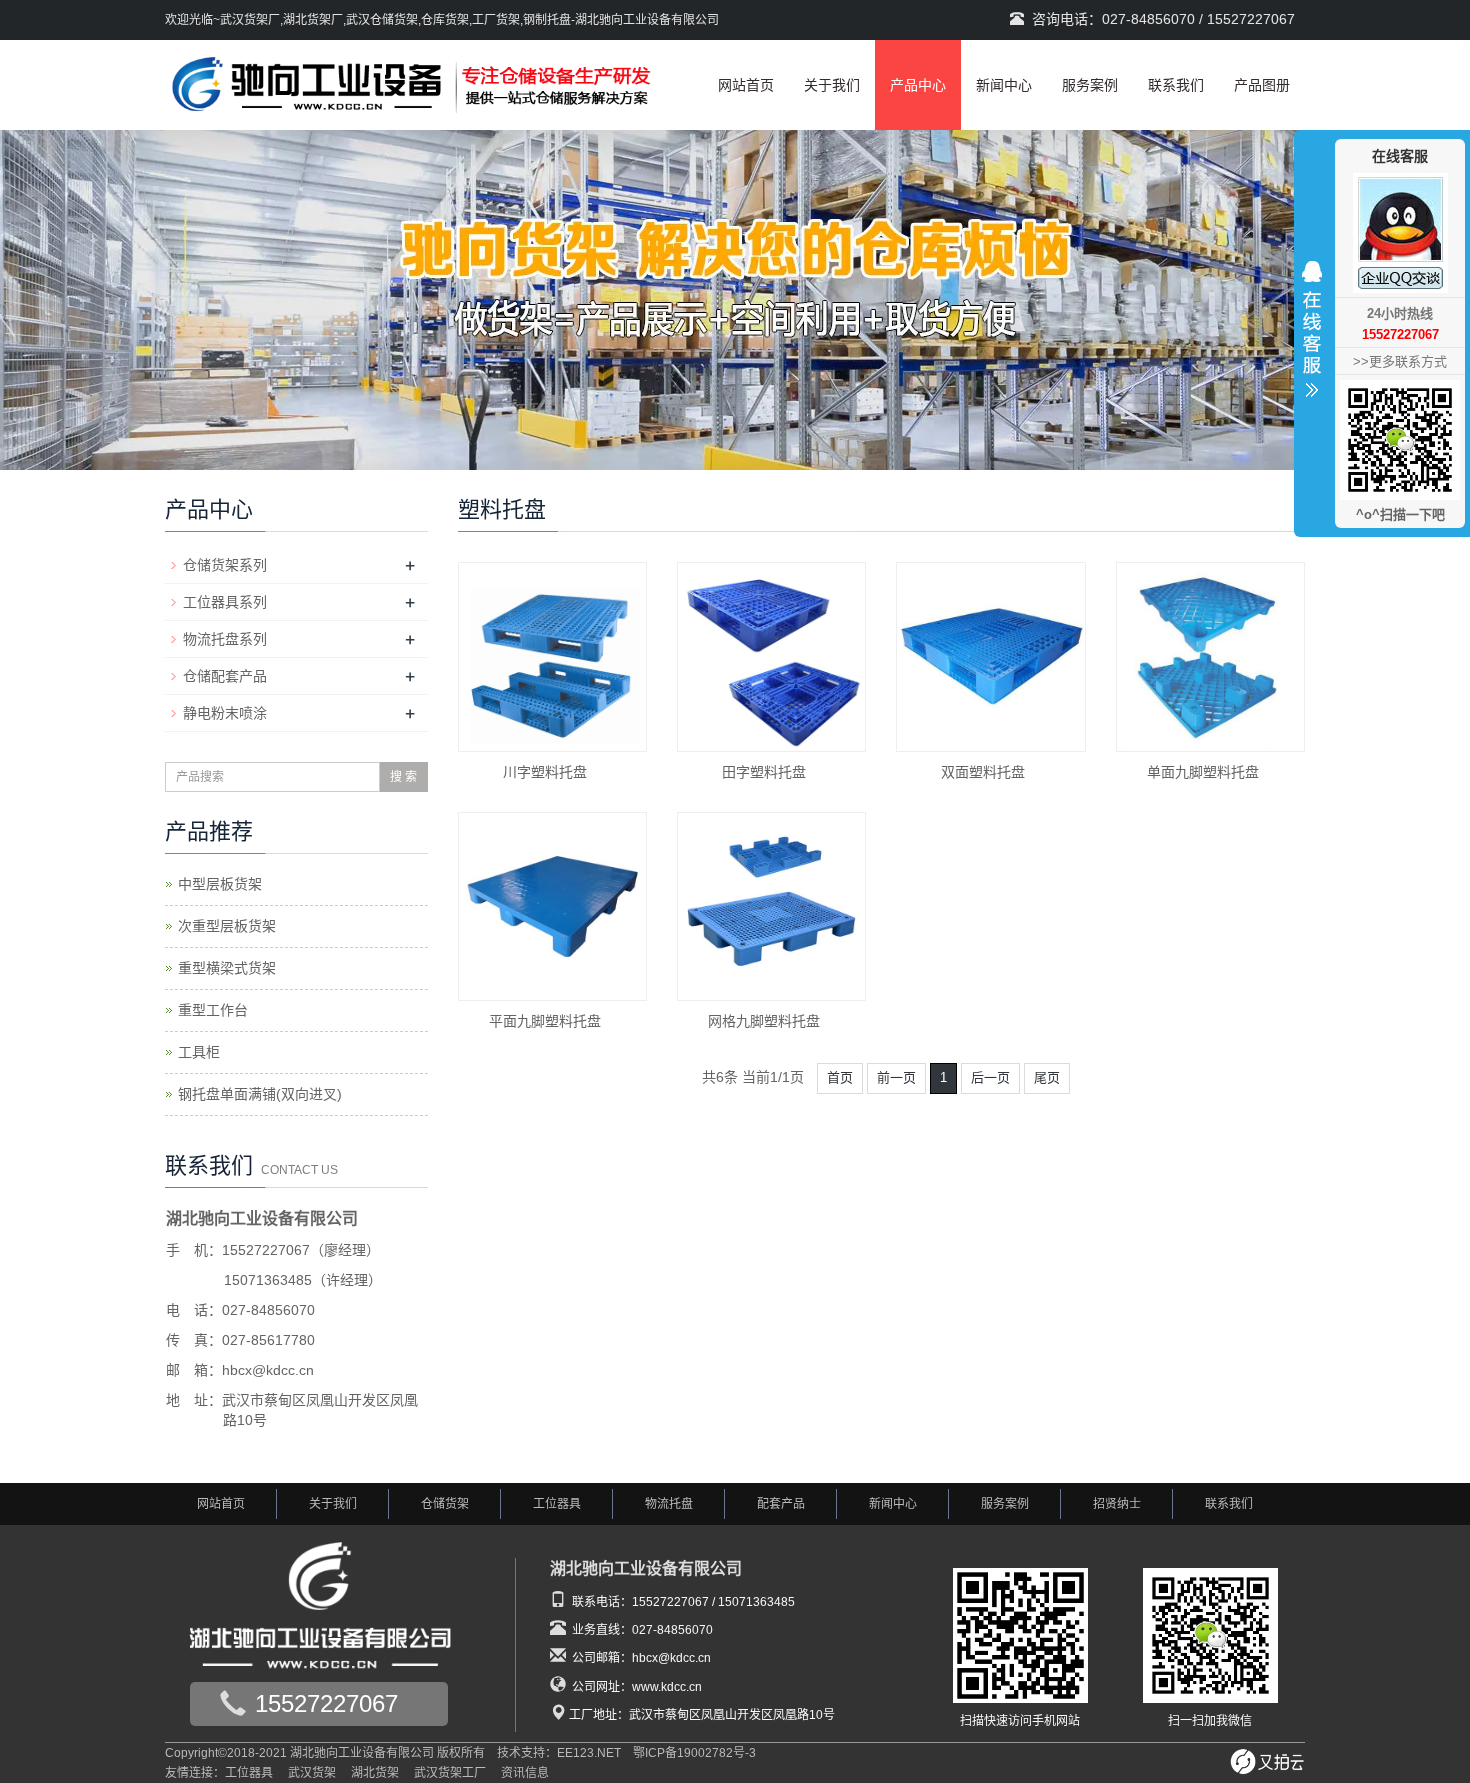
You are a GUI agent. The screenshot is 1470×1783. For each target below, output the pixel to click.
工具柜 (199, 1052)
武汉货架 (312, 1773)
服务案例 (1090, 85)
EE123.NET (589, 1753)
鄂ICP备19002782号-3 (694, 1753)
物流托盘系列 (225, 639)
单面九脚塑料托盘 (1203, 772)
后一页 (990, 1077)
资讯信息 (525, 1773)
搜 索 (403, 777)
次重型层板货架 (227, 926)
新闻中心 (1004, 85)
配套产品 (781, 1504)
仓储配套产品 (225, 676)
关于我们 (832, 85)
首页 (840, 1077)
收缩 (1312, 334)
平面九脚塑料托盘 (545, 1021)
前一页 (896, 1077)
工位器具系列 (225, 602)
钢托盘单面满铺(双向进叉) (260, 1094)
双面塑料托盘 (983, 772)
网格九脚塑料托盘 (764, 1021)
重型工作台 (213, 1010)
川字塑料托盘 (545, 772)
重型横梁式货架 (227, 968)
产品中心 (918, 85)
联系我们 (1176, 85)
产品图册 (1262, 85)
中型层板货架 (220, 884)
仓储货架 (445, 1504)
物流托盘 (669, 1504)
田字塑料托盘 (764, 772)
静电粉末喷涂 (225, 713)
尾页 (1047, 1077)
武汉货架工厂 (450, 1773)
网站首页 (746, 85)
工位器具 (557, 1504)
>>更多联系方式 (1400, 361)
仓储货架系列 (225, 565)
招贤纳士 (1117, 1504)
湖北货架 (375, 1773)
